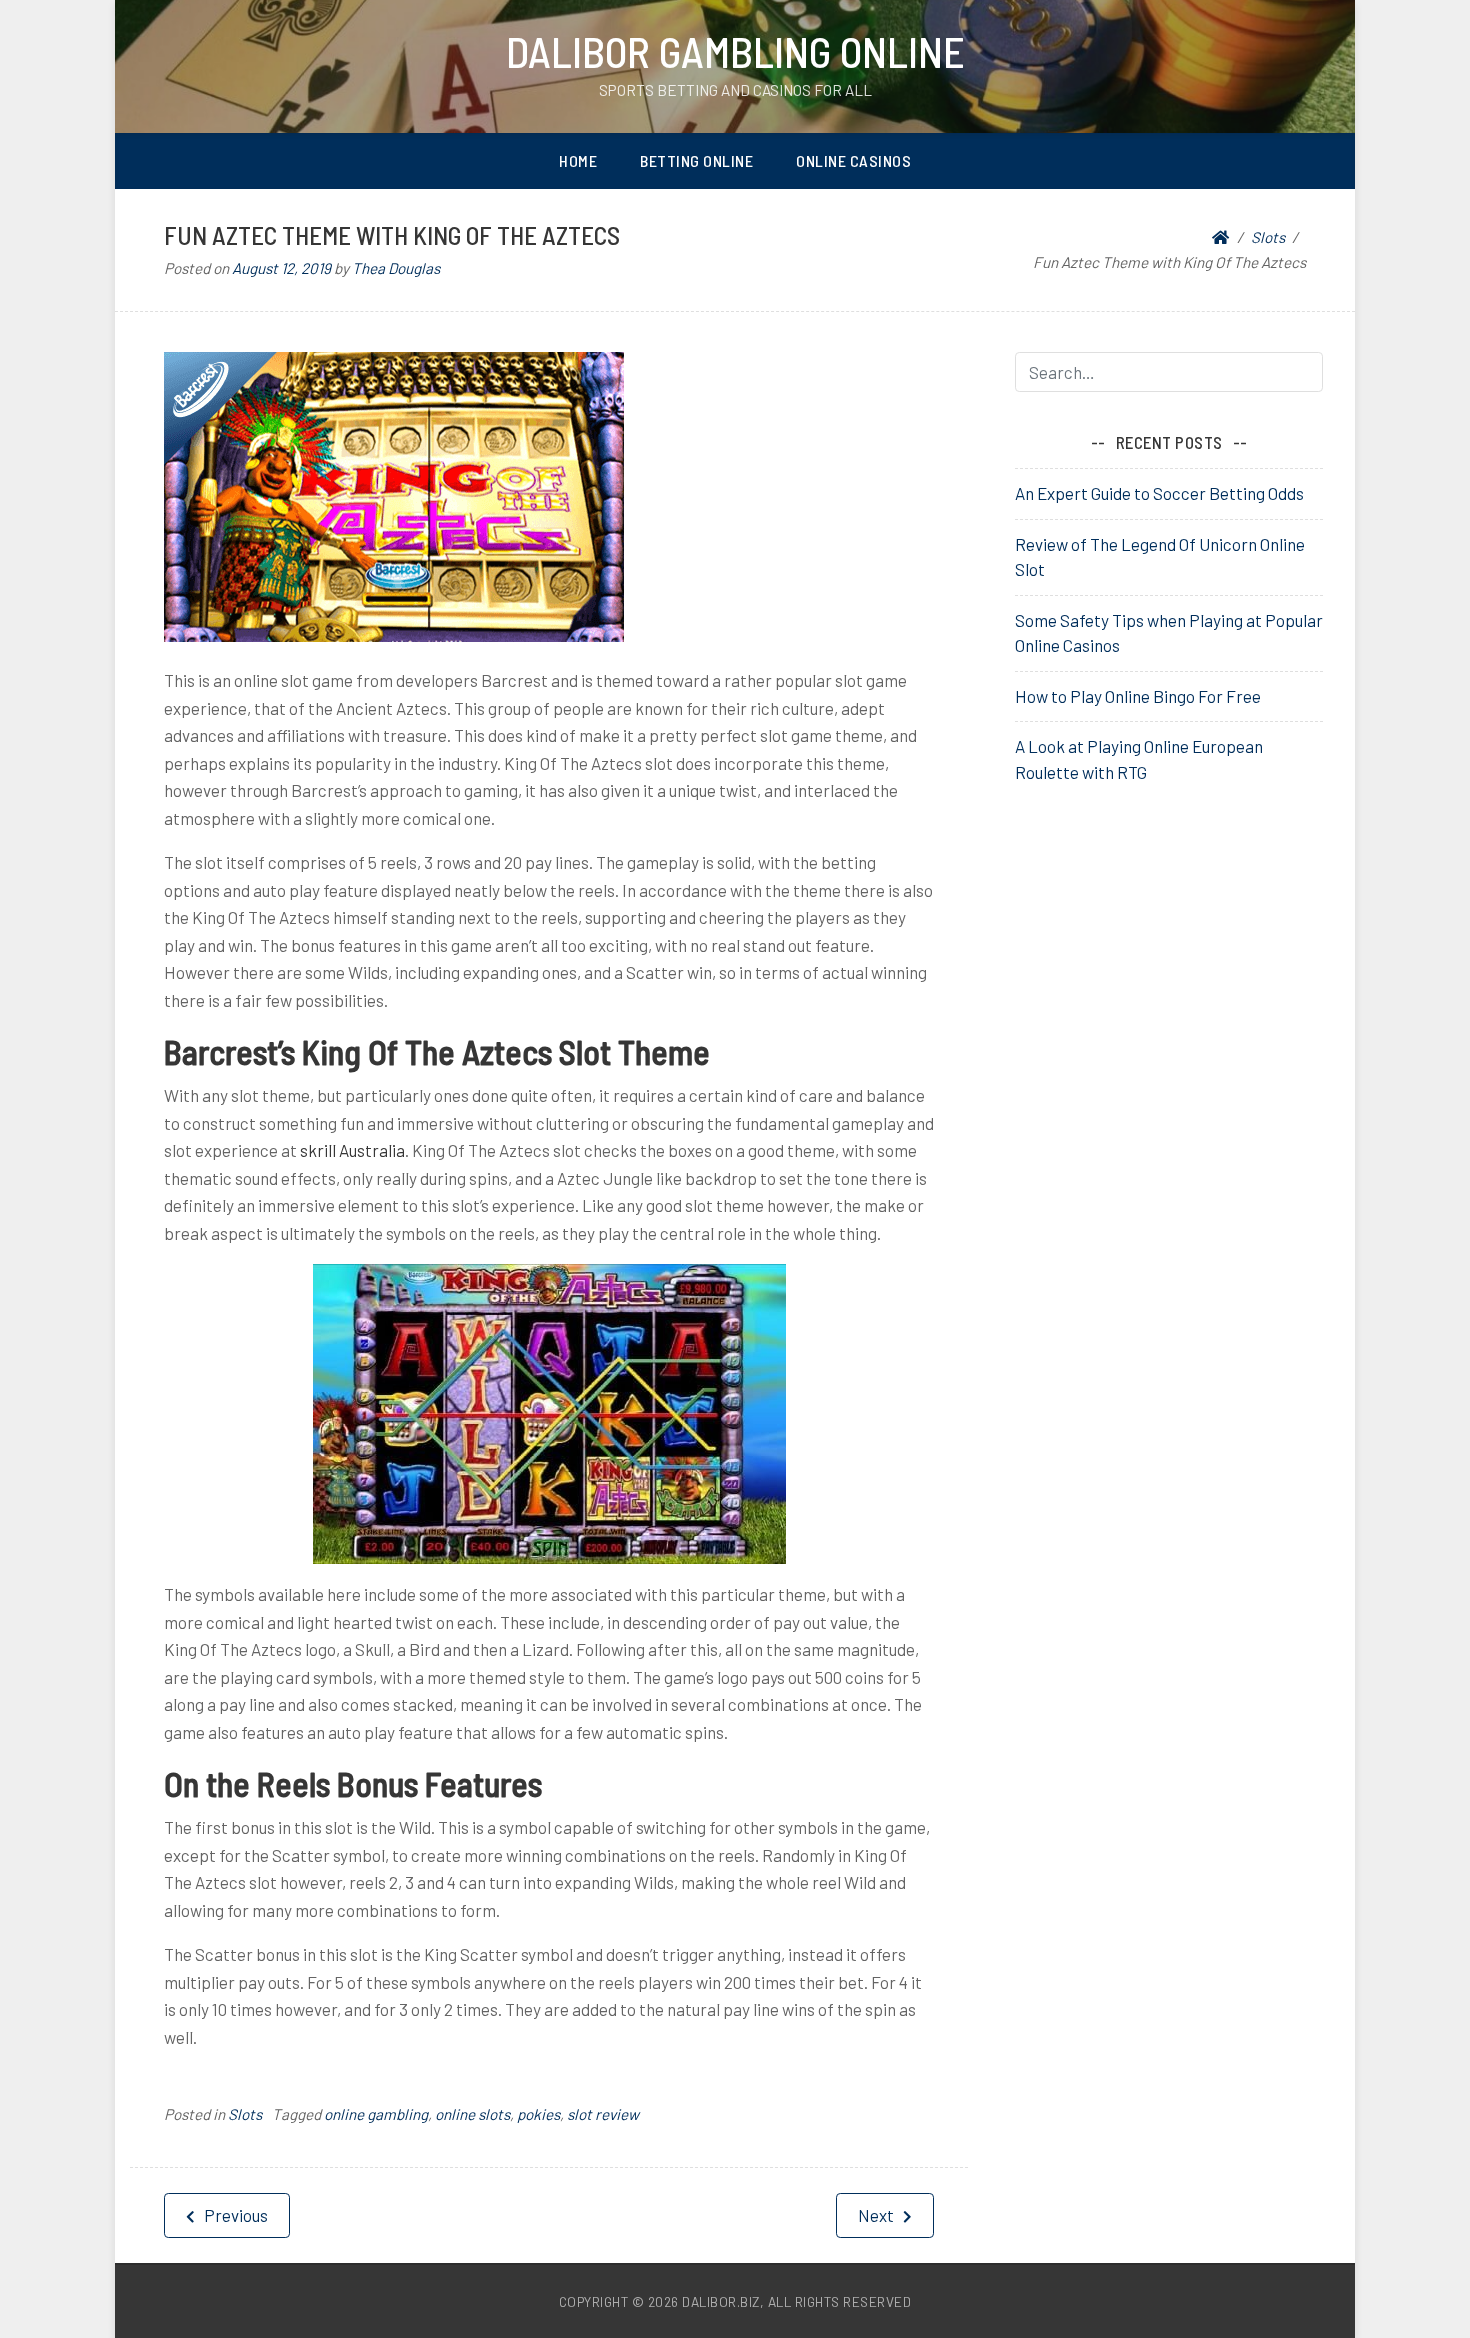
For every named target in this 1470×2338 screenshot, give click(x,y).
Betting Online (696, 160)
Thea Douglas (396, 268)
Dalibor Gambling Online (735, 51)
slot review (603, 2114)
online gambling (376, 2114)
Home (578, 160)
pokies (538, 2114)
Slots (245, 2114)
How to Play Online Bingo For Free (1138, 696)
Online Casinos (853, 160)
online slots (472, 2114)
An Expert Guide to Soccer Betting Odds (1159, 493)
